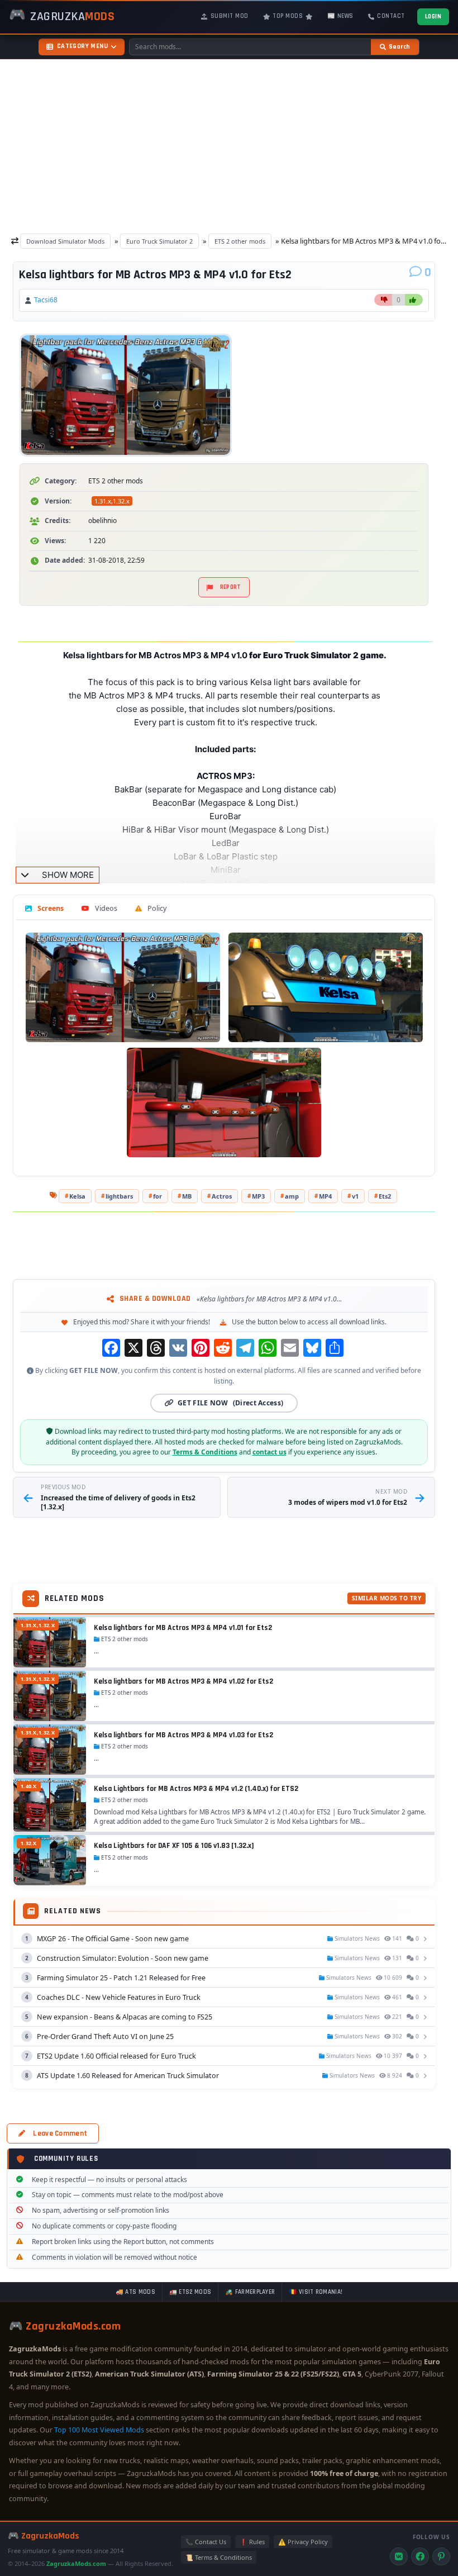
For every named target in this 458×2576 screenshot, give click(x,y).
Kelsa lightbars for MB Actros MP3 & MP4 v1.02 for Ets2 (183, 1681)
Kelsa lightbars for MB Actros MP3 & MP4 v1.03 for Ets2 (183, 1735)
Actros (222, 1196)
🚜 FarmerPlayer (250, 2292)
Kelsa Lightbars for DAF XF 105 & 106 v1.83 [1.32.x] (174, 1846)
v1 (355, 1196)
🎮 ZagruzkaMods (44, 2536)
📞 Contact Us (206, 2542)
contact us (269, 1452)
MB (187, 1196)
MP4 (325, 1196)
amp (292, 1196)
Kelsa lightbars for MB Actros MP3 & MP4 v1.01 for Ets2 (183, 1628)
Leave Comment (60, 2133)
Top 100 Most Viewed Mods (99, 2430)
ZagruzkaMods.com (76, 2563)
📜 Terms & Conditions (219, 2557)
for (158, 1196)
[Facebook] (420, 2556)
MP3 (258, 1196)
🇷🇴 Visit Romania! (316, 2292)
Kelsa (77, 1196)
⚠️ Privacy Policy (303, 2542)
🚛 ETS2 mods (190, 2292)
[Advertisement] (229, 143)
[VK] (399, 2556)
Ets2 (385, 1196)
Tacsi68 (46, 300)
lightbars (119, 1196)
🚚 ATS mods (135, 2292)
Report (231, 587)
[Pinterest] (441, 2556)
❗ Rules (252, 2542)
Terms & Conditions (205, 1452)
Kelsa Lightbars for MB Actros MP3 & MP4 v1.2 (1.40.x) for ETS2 (196, 1789)
